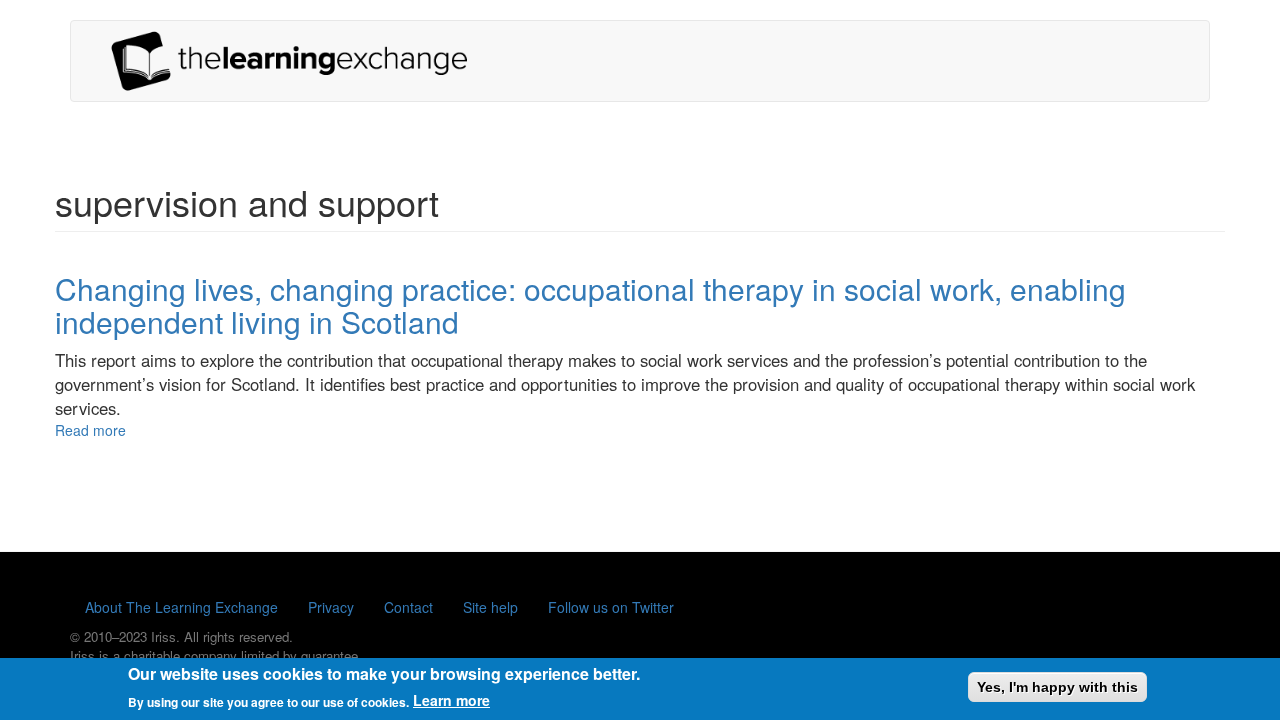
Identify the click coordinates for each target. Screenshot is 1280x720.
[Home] (297, 61)
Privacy (331, 607)
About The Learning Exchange (181, 607)
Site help (490, 607)
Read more (90, 430)
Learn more (451, 700)
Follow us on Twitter (611, 607)
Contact (408, 607)
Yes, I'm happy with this (1057, 687)
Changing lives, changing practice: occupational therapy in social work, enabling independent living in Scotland (590, 305)
